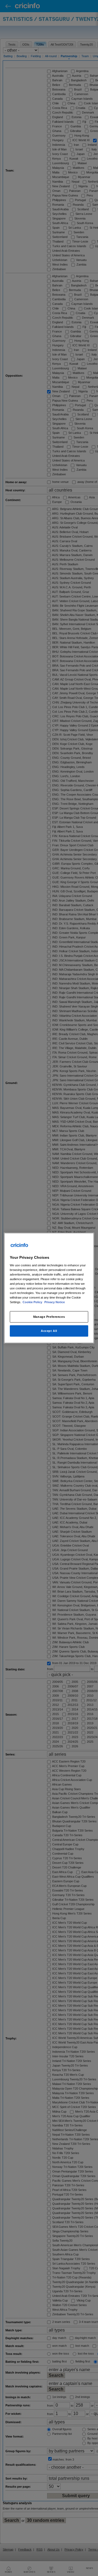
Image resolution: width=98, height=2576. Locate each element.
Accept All (49, 1331)
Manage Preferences (49, 1317)
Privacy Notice (55, 1302)
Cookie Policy (33, 1302)
